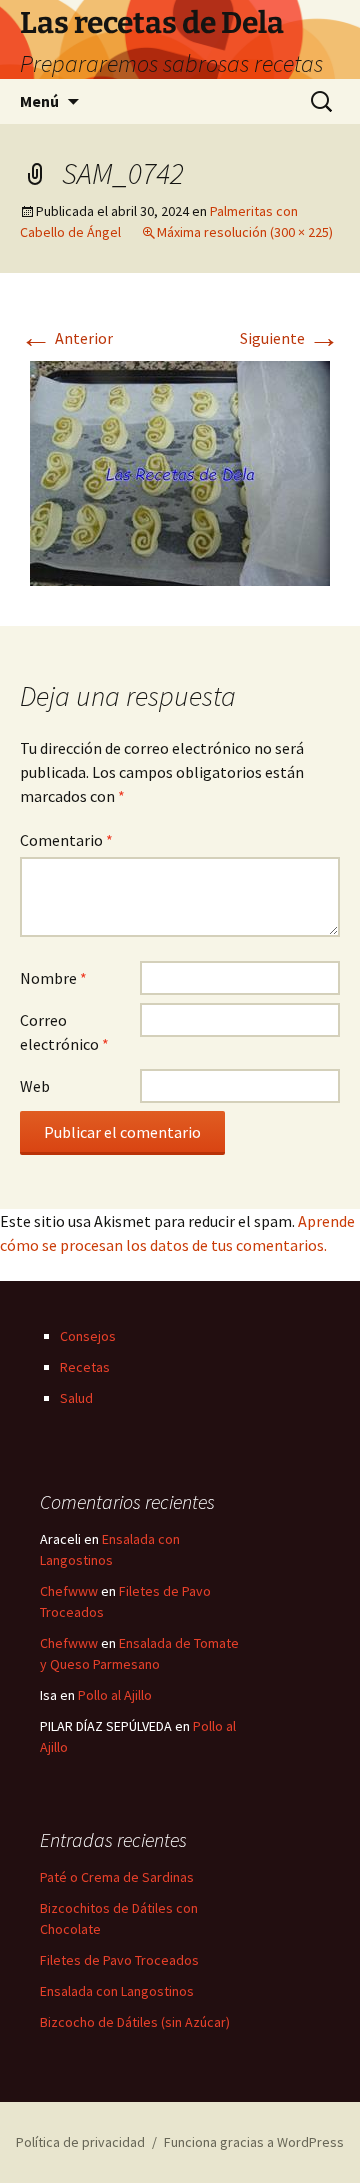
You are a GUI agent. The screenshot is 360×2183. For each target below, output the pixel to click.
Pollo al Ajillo (115, 1695)
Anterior (66, 338)
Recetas (85, 1367)
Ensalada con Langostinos (117, 1991)
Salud (76, 1398)
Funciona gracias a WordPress (254, 2142)
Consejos (88, 1336)
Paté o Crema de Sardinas (117, 1877)
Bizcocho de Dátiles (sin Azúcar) (135, 2022)
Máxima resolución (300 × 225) (245, 232)
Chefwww (69, 1591)
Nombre (53, 978)
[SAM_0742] (180, 471)
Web (35, 1086)
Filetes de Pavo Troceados (119, 1960)
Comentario (66, 840)
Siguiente (290, 338)
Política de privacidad (80, 2142)
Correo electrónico (64, 1032)
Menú (39, 101)
